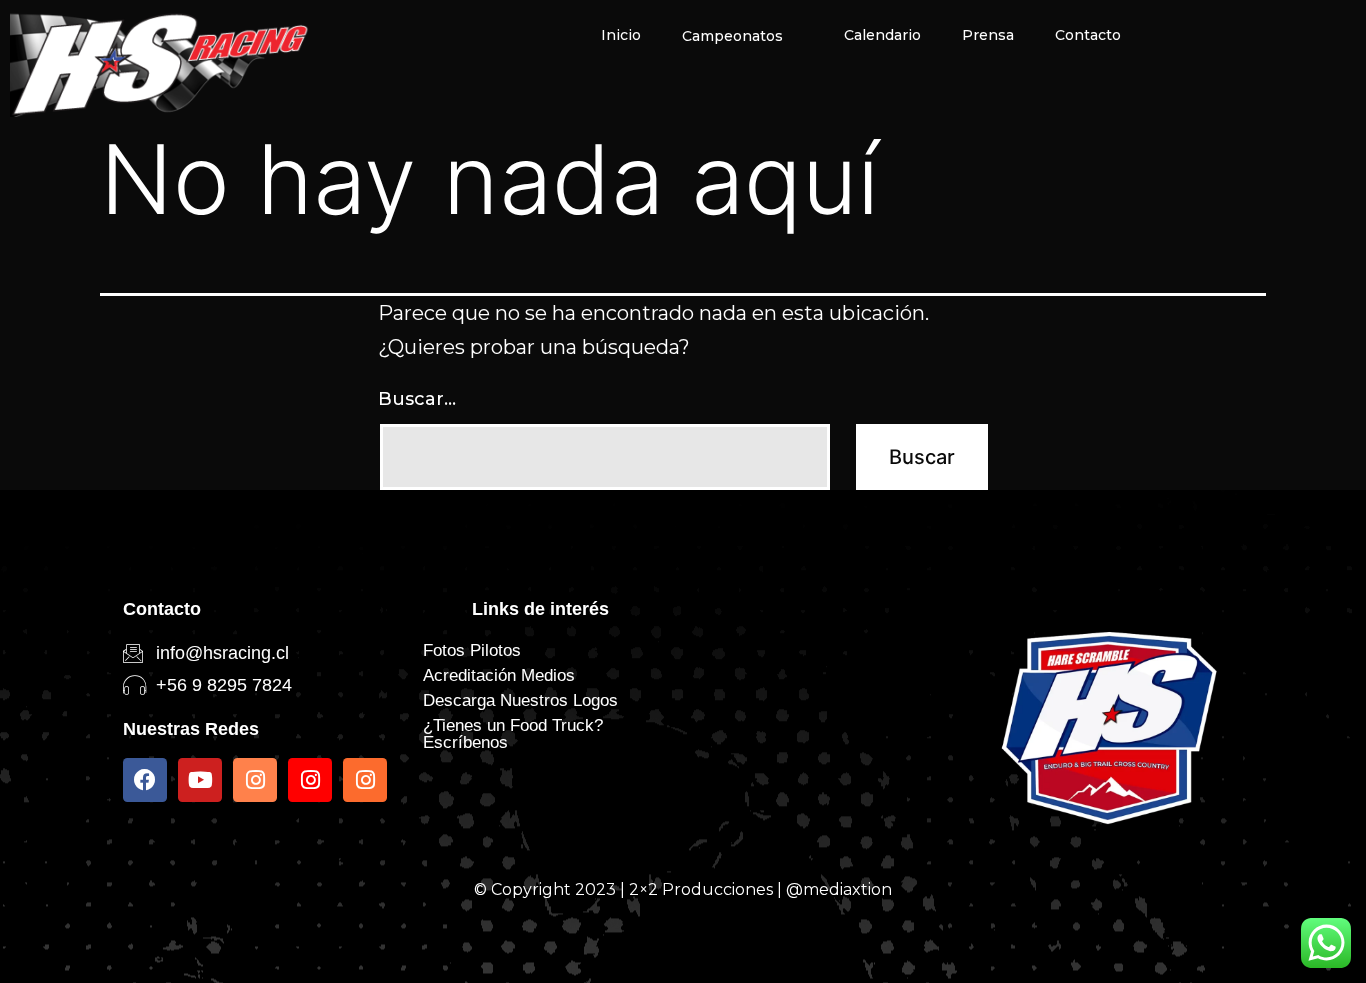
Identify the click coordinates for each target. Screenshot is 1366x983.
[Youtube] (200, 780)
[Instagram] (255, 780)
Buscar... (417, 399)
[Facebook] (145, 780)
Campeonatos (732, 36)
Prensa (988, 35)
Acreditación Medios (499, 675)
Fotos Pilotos (472, 650)
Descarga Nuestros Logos (520, 700)
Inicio (621, 35)
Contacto (1088, 35)
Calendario (882, 35)
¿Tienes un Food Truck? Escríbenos (513, 734)
